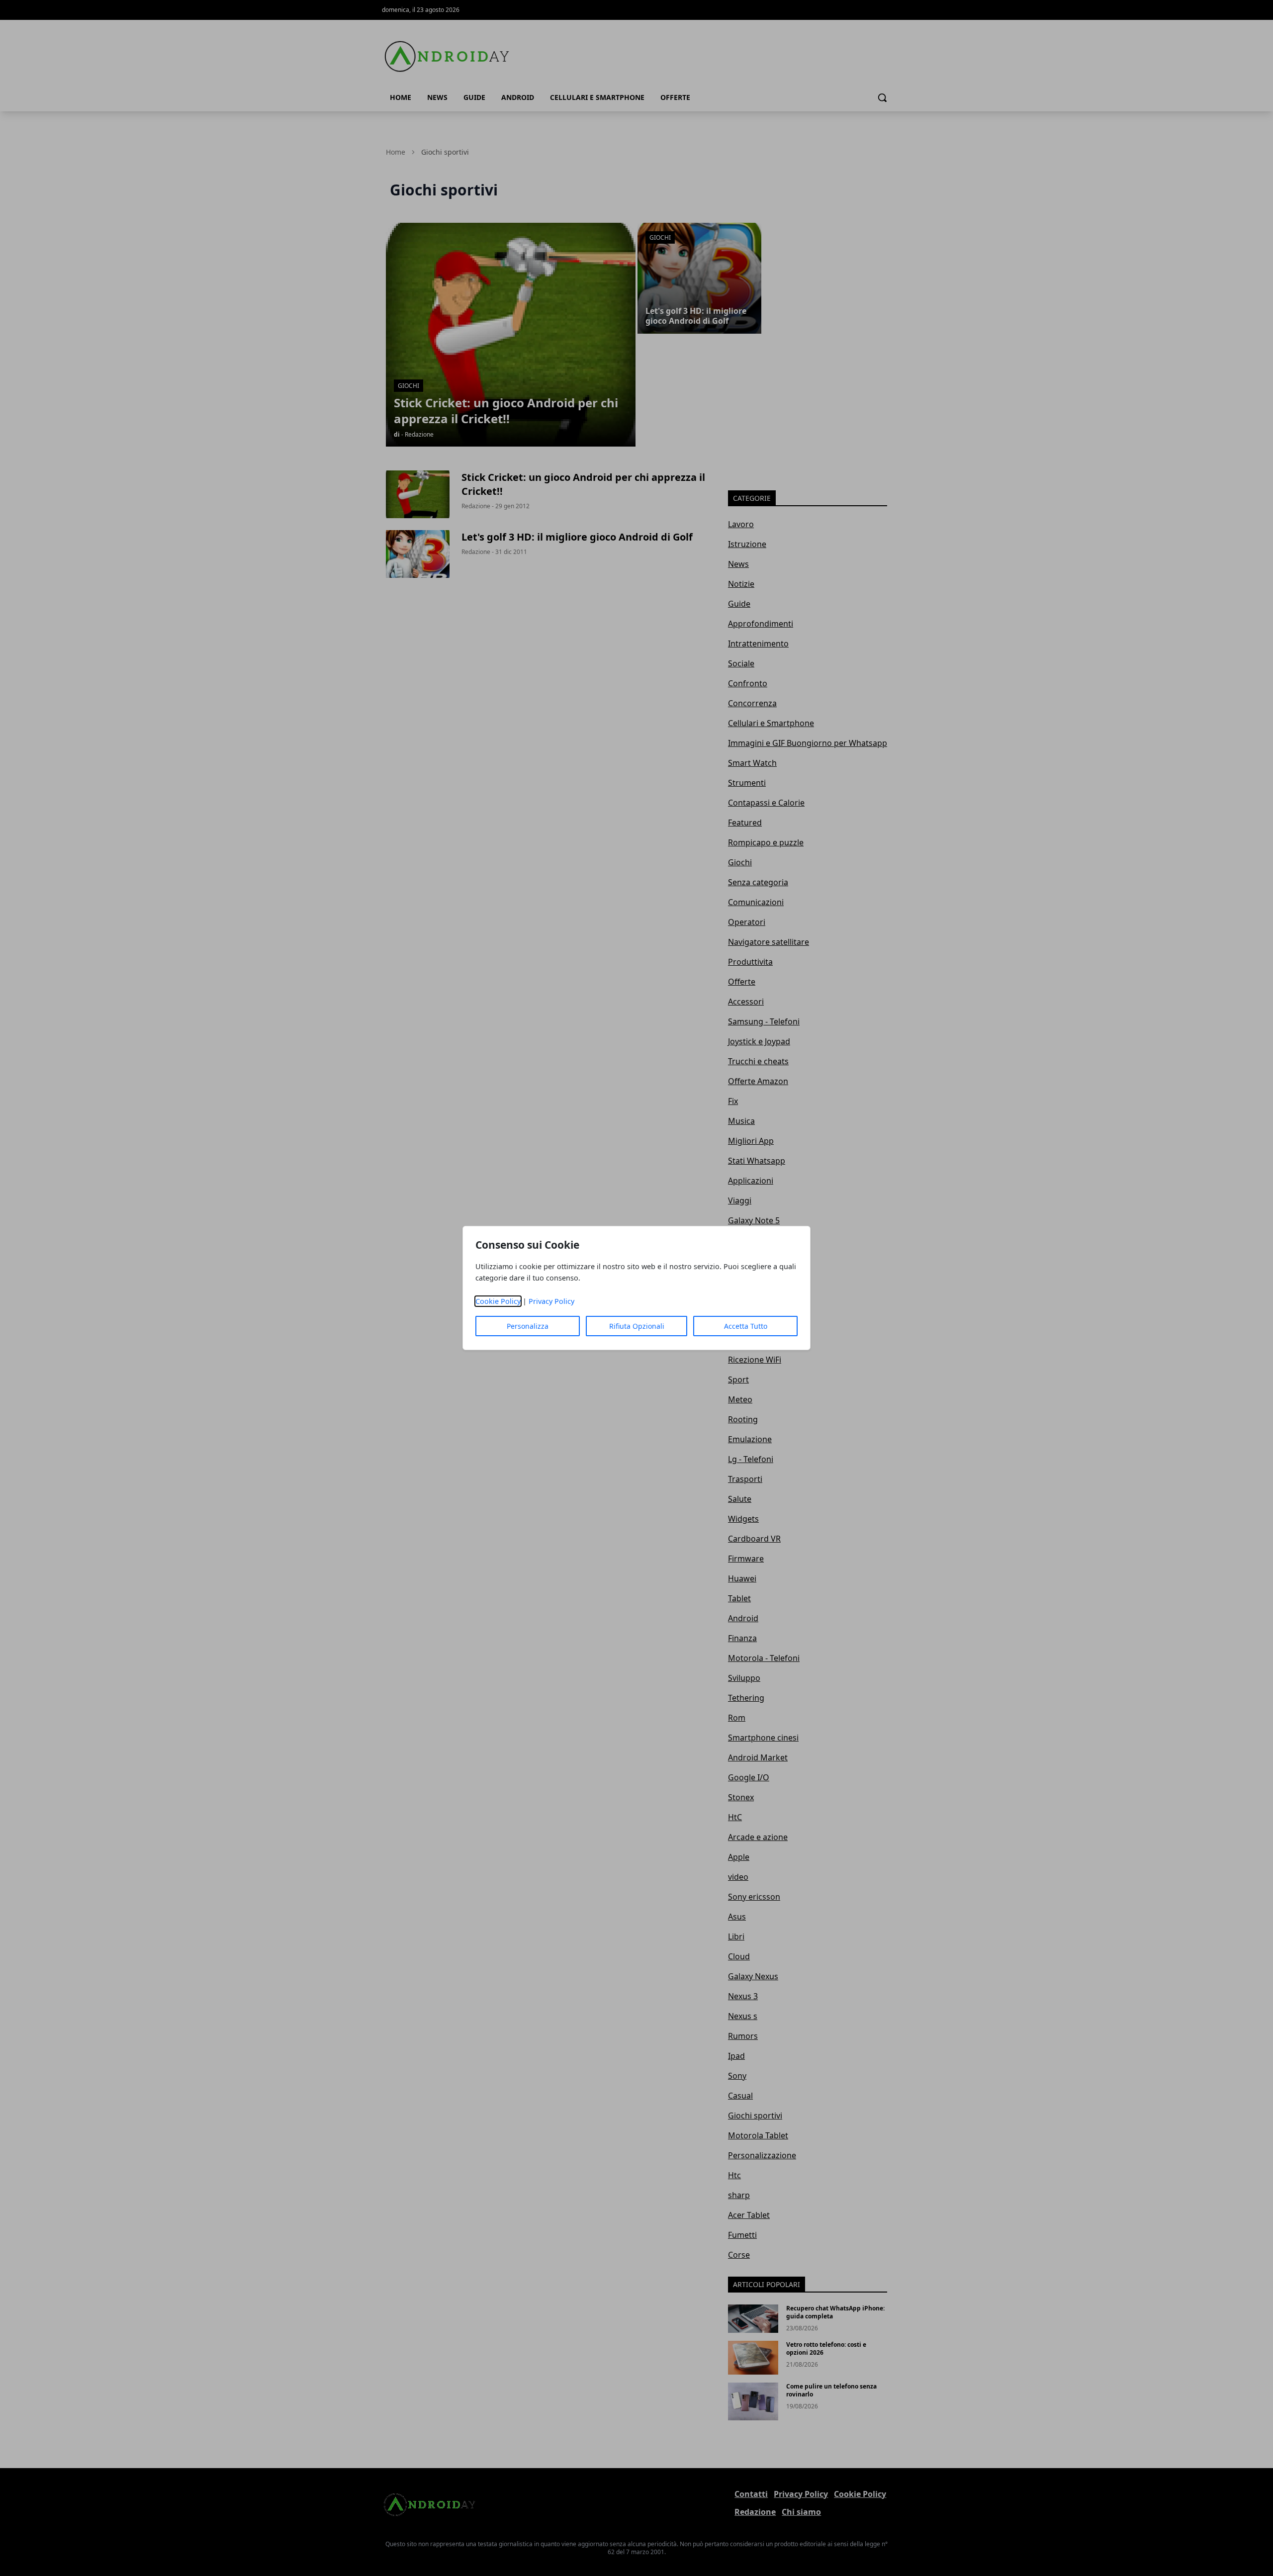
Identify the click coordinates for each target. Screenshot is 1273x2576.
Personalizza (528, 1326)
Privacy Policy (551, 1301)
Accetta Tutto (746, 1326)
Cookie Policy (498, 1301)
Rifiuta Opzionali (637, 1326)
